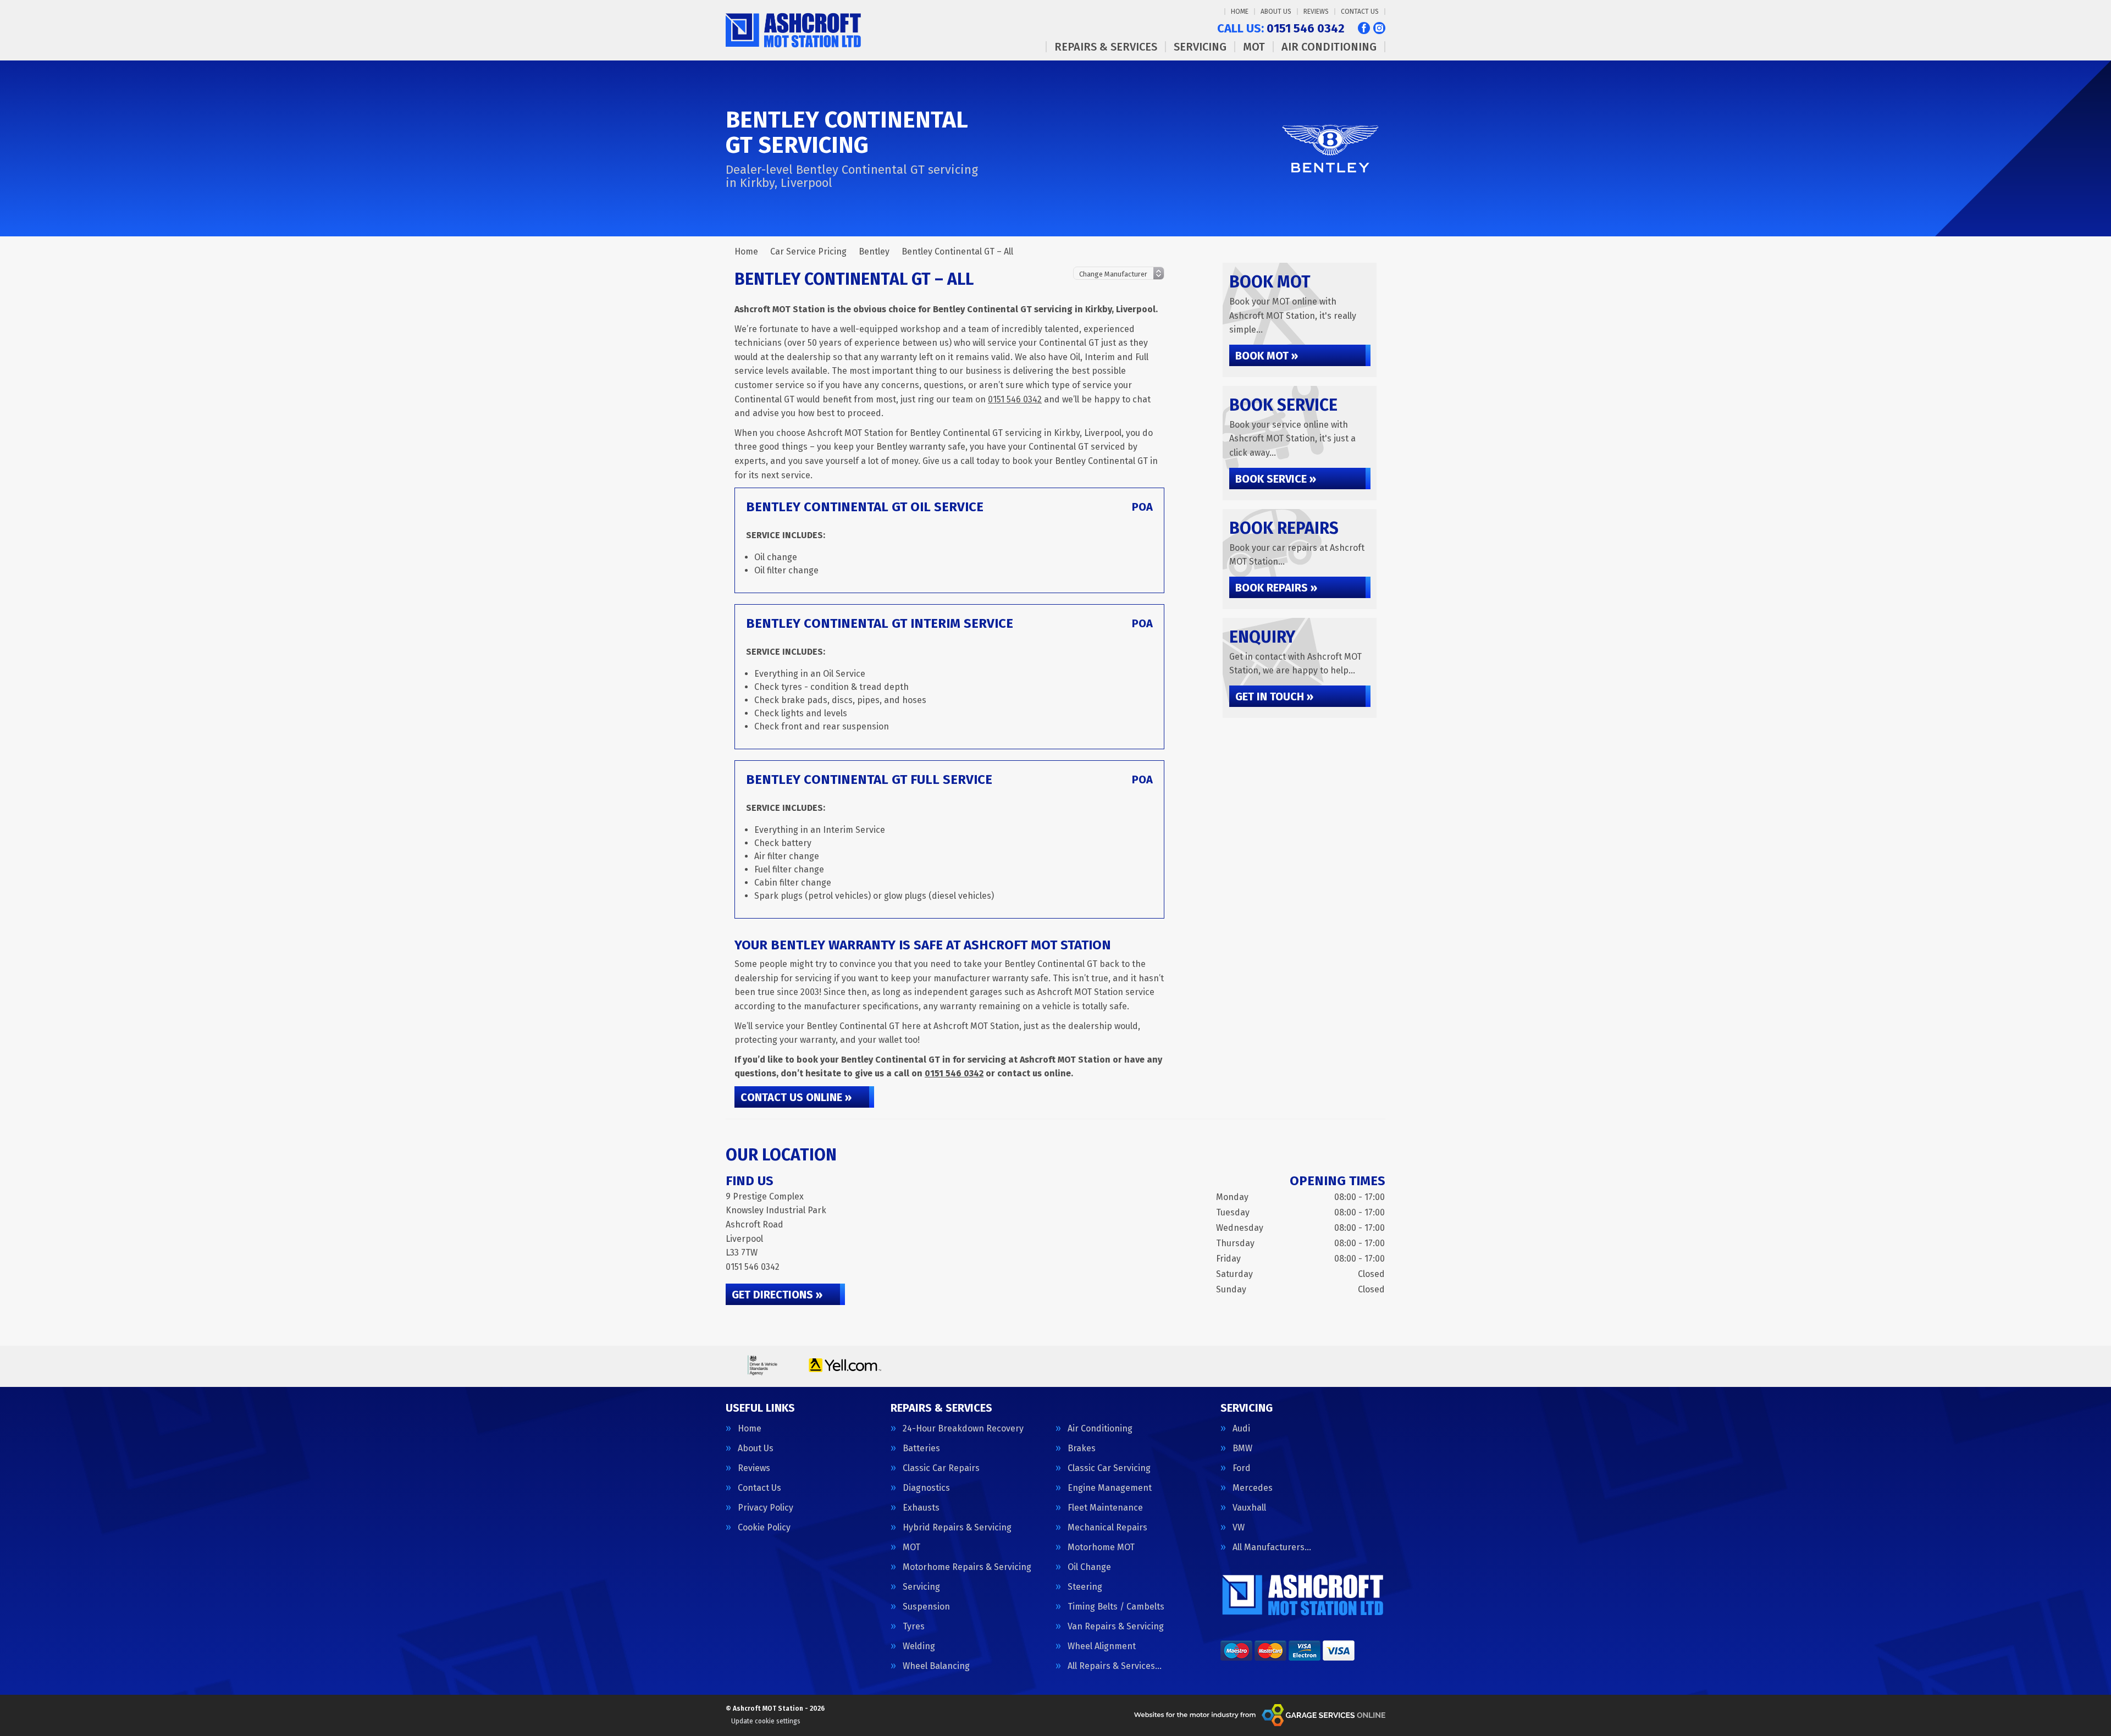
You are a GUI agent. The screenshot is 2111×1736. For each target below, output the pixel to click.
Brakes (1082, 1448)
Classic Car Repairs (941, 1468)
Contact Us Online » (796, 1097)
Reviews (1316, 12)
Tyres (914, 1627)
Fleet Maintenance (1105, 1508)
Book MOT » (1267, 356)
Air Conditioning (1329, 47)
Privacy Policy (766, 1508)
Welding (919, 1646)
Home (1240, 12)
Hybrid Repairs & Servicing (957, 1528)
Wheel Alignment (1102, 1646)
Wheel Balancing (936, 1666)
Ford (1242, 1468)
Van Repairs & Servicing (1116, 1627)
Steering (1085, 1587)
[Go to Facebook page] (1364, 28)
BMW (1242, 1448)
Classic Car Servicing (1109, 1468)
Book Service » (1276, 479)
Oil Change (1089, 1567)
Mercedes (1253, 1488)
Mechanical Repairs (1107, 1528)
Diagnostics (926, 1488)
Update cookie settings (766, 1721)
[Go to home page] (795, 30)
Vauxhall (1249, 1508)
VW (1239, 1528)
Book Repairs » (1276, 588)
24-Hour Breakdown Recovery (963, 1429)
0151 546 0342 (1281, 29)
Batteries (921, 1448)
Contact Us (1360, 12)
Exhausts (921, 1508)
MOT (1254, 47)
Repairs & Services (1106, 47)
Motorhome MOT (1101, 1547)
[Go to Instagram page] (1379, 28)
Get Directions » (777, 1295)
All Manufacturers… (1272, 1547)
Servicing (1200, 47)
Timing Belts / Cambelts (1116, 1607)
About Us (1276, 12)
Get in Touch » (1274, 696)
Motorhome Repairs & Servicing (967, 1567)
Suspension (926, 1607)
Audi (1241, 1429)
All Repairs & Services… (1115, 1666)
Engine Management (1110, 1488)
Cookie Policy (764, 1528)
